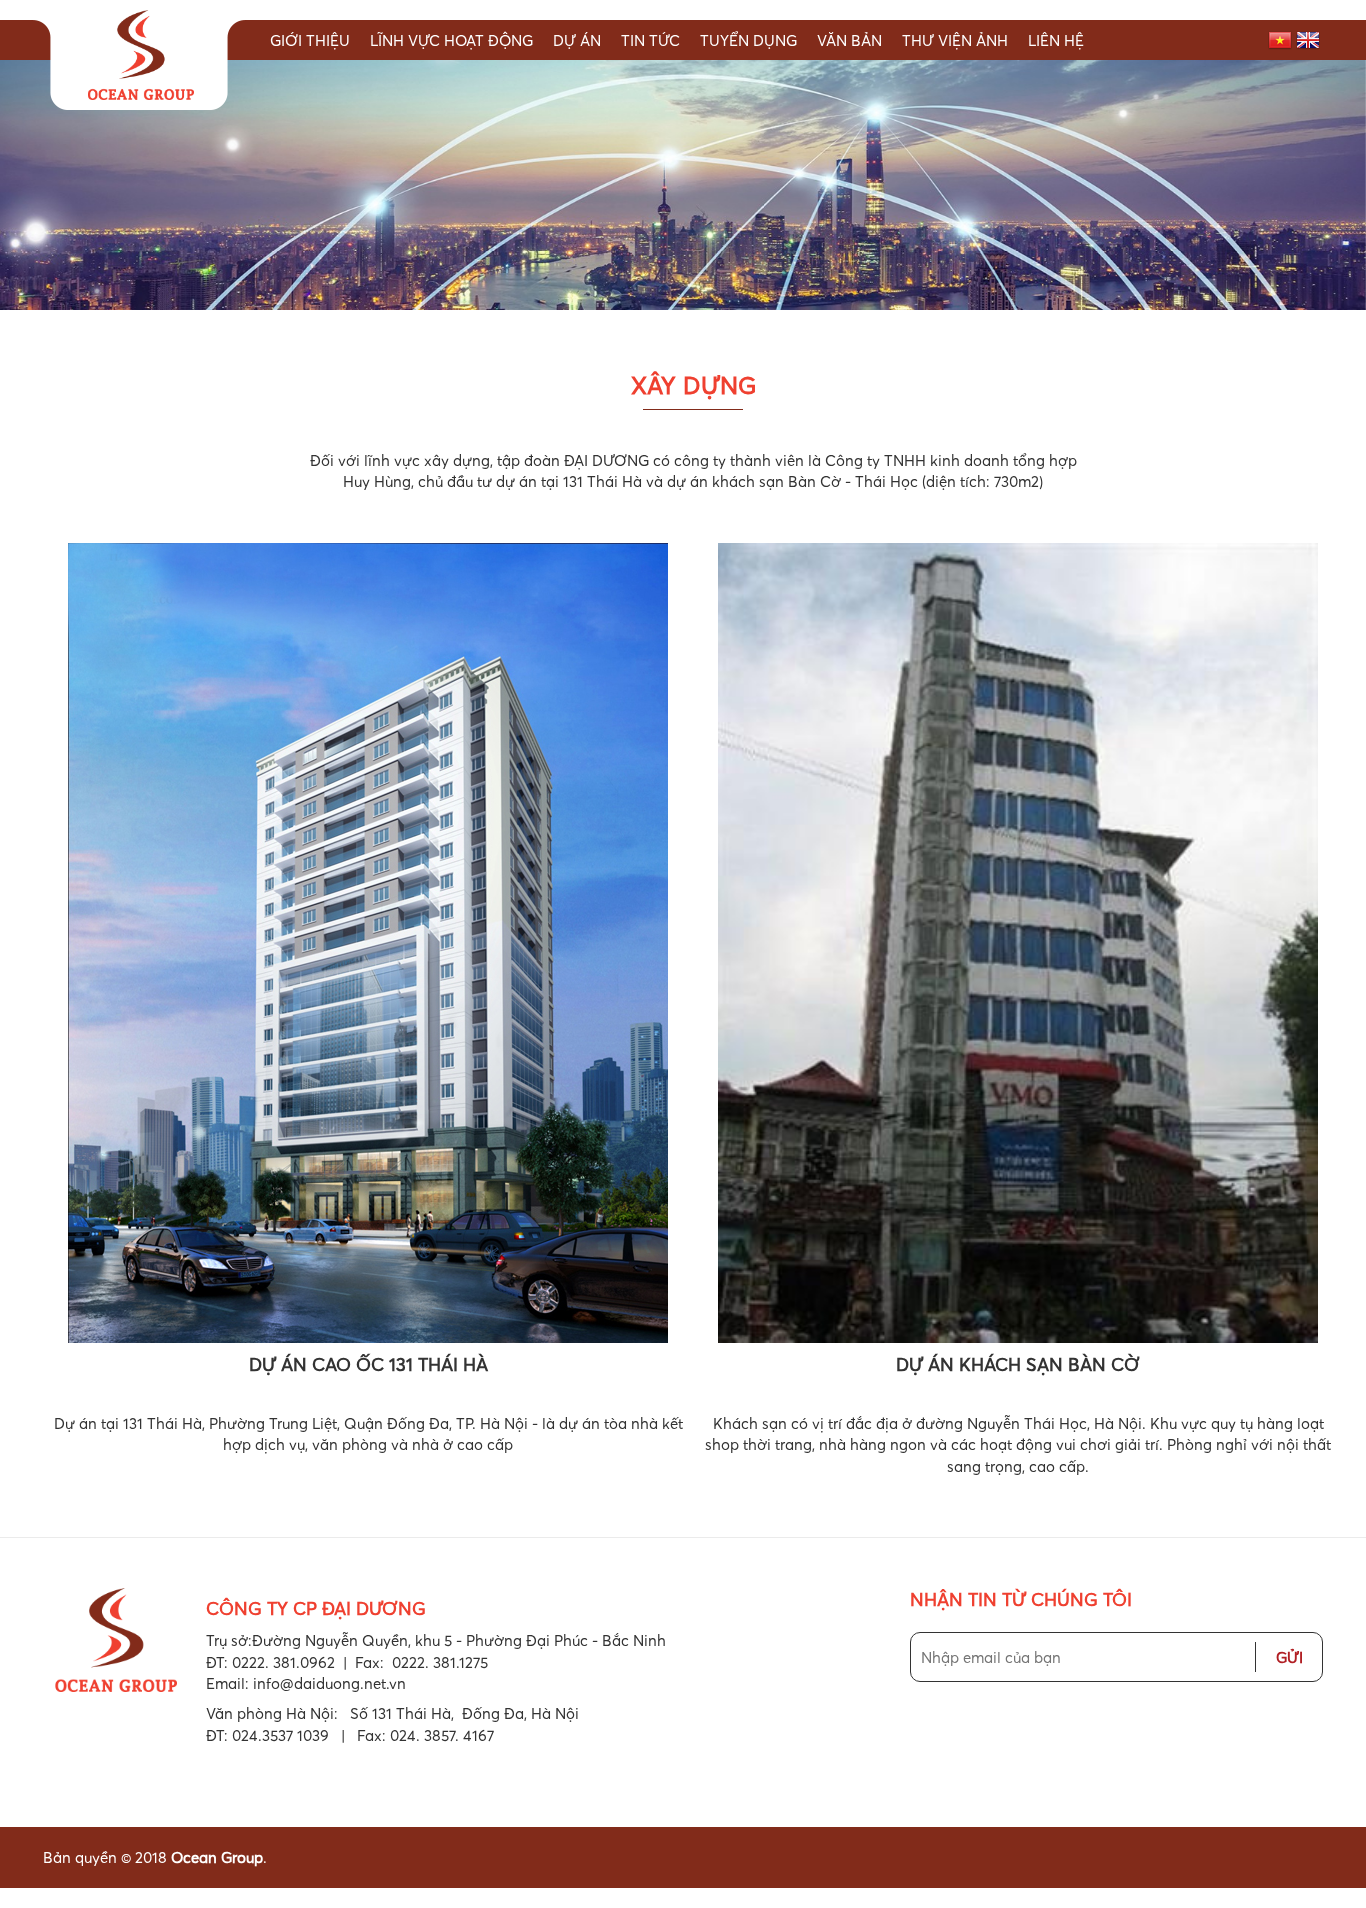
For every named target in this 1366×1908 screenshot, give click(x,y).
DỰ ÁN (577, 40)
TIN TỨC (650, 40)
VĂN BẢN (849, 40)
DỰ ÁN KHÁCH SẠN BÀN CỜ (1018, 1364)
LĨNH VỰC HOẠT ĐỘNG (451, 40)
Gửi (1289, 1657)
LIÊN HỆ (1056, 40)
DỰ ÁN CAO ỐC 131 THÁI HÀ (368, 1364)
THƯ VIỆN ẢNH (955, 40)
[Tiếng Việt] (1280, 38)
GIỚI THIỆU (310, 40)
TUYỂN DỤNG (748, 40)
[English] (1308, 38)
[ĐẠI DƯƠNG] (139, 58)
